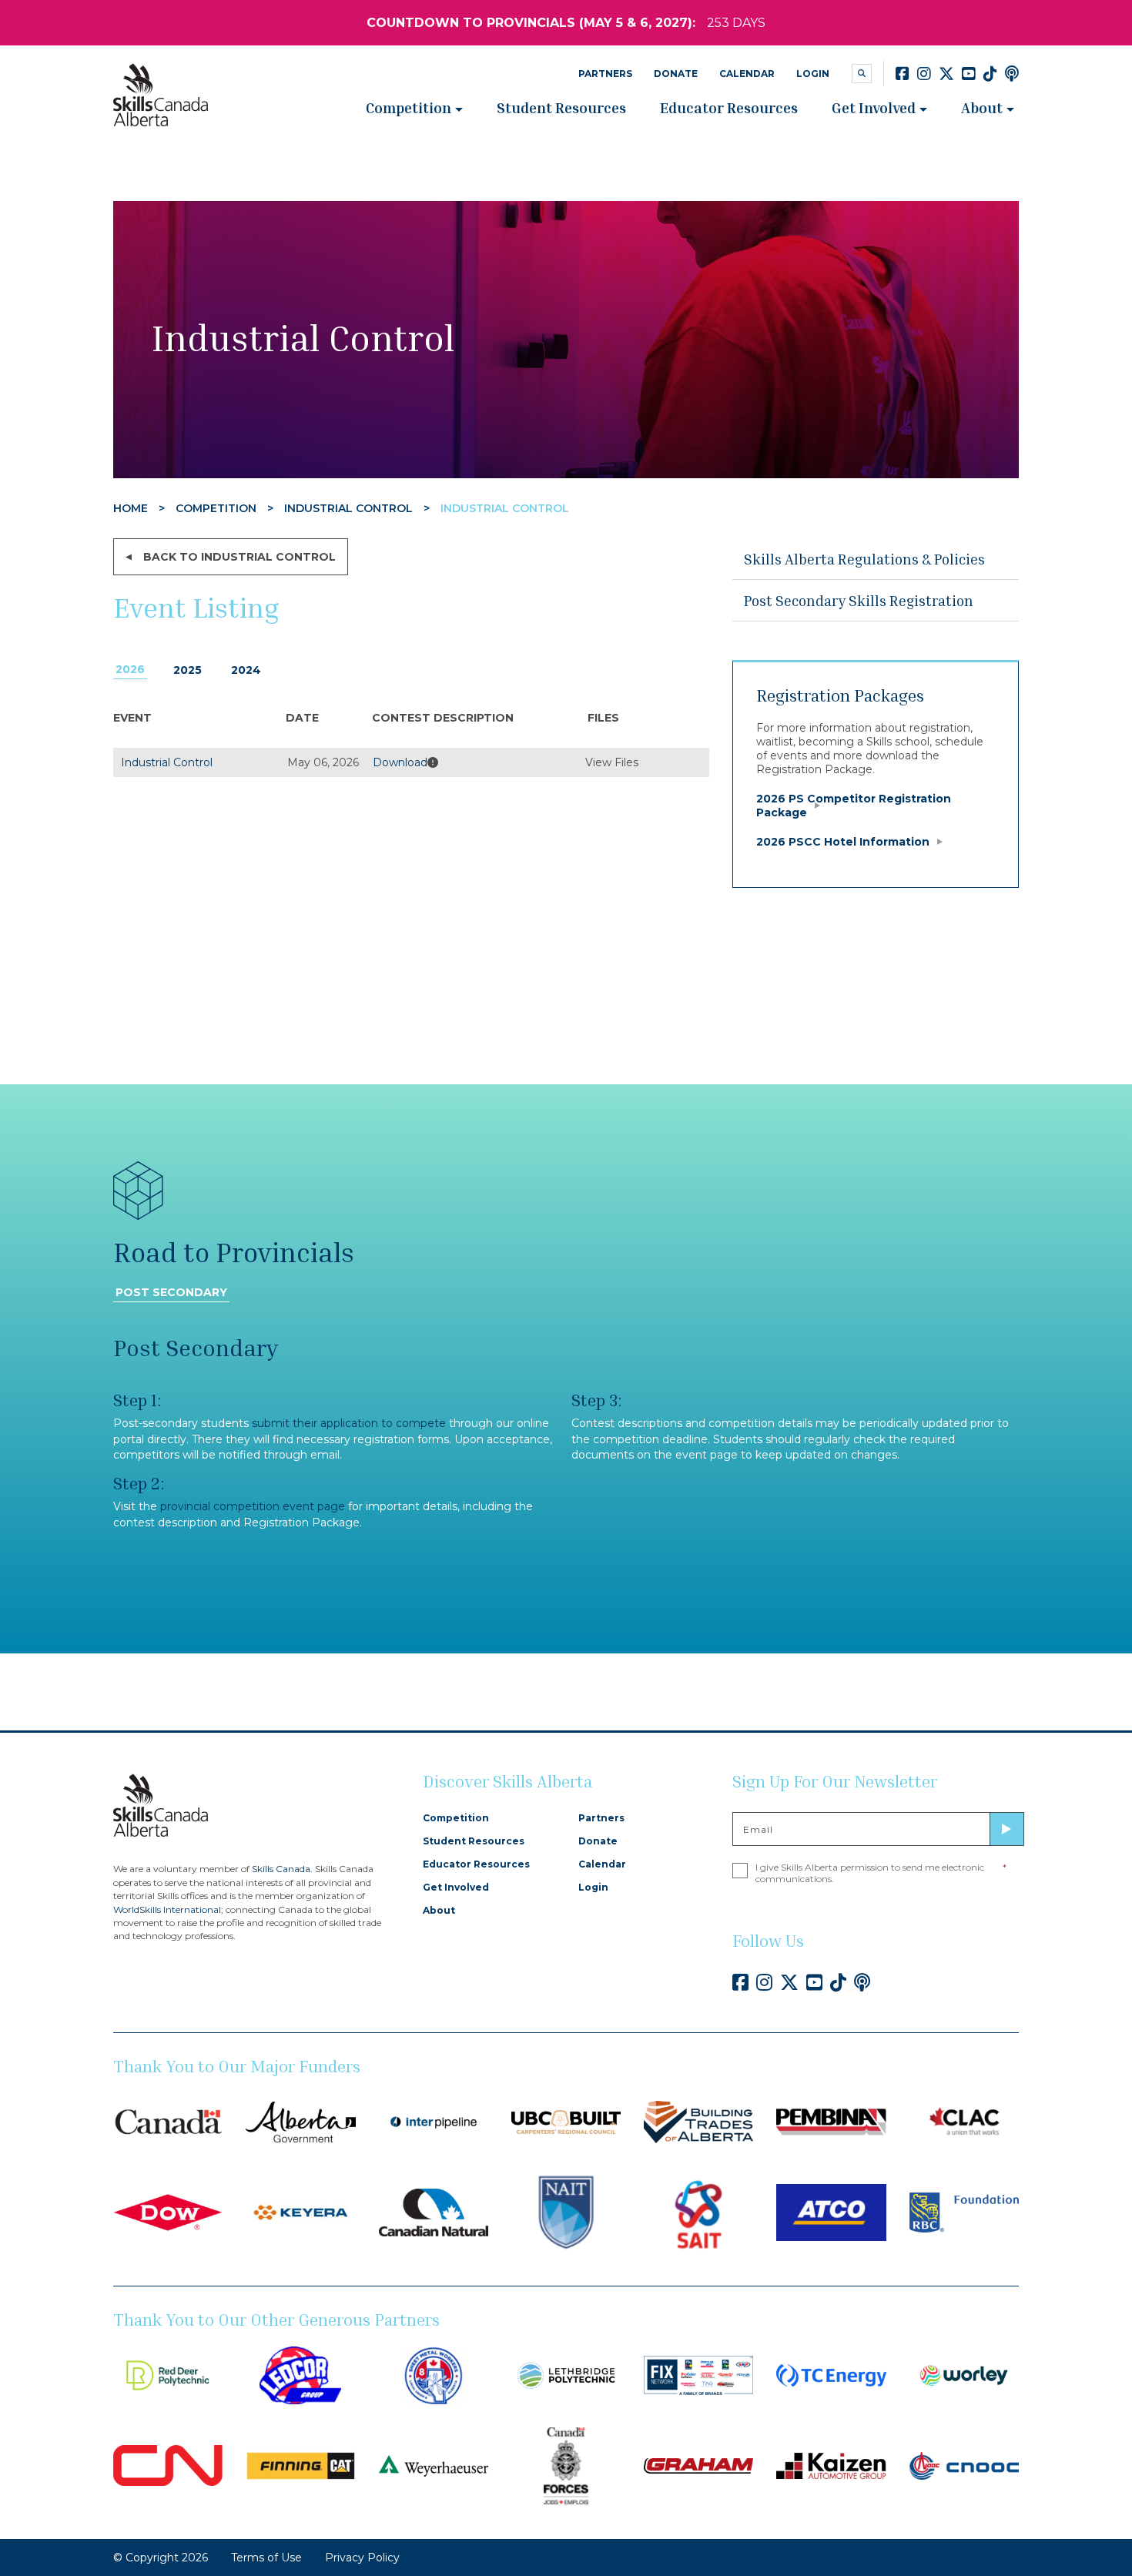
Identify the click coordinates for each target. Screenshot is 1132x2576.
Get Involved (874, 107)
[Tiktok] (990, 74)
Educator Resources (729, 107)
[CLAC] (964, 2121)
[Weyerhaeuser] (434, 2465)
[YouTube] (969, 74)
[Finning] (300, 2465)
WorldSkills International (167, 1909)
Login (813, 74)
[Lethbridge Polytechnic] (566, 2374)
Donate (676, 74)
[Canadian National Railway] (168, 2465)
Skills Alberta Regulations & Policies (864, 559)
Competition (409, 107)
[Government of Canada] (168, 2121)
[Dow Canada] (168, 2212)
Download (400, 762)
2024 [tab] (246, 670)
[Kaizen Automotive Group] (831, 2465)
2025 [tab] (188, 670)
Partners (605, 74)
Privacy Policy (362, 2558)
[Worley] (964, 2374)
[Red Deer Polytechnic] (168, 2374)
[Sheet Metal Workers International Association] (434, 2374)
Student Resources (561, 107)
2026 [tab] (130, 669)
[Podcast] (1012, 74)
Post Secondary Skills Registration (859, 600)
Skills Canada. (282, 1869)
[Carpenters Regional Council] (566, 2121)
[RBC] (964, 2212)
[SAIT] (698, 2212)
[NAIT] (566, 2212)
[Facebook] (903, 74)
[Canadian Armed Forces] (566, 2465)
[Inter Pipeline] (434, 2121)
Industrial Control (167, 762)
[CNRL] (434, 2212)
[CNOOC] (964, 2465)
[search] (862, 74)
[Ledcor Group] (300, 2374)
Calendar (747, 74)
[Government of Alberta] (300, 2121)
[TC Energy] (831, 2374)
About (982, 107)
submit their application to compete (349, 1423)
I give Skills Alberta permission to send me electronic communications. (881, 1873)
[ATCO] (831, 2212)
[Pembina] (831, 2121)
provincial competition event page (253, 1506)
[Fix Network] (698, 2374)
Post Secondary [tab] (171, 1292)
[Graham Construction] (698, 2465)
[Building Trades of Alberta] (698, 2121)
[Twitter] (946, 74)
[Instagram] (924, 74)
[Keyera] (300, 2212)
